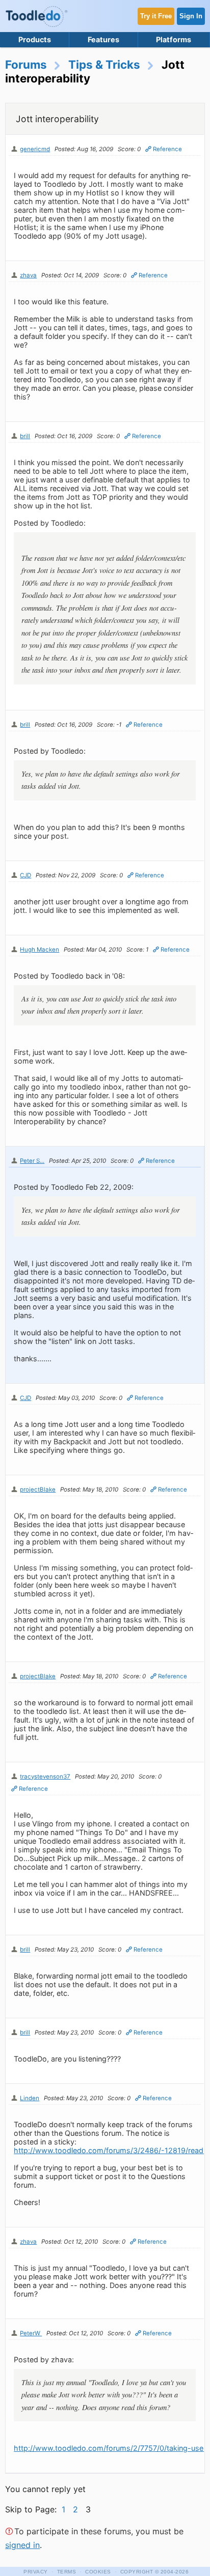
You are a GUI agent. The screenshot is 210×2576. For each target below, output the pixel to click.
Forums (26, 64)
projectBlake (38, 1490)
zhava (28, 275)
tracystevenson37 (45, 1777)
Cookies (98, 2572)
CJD (25, 875)
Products (35, 39)
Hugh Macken (40, 950)
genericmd (35, 149)
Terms (67, 2572)
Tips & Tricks (104, 64)
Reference (167, 149)
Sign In (191, 16)
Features (103, 39)
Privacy (36, 2572)
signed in (22, 2545)
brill (25, 436)
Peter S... (32, 1161)
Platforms (174, 39)
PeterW (31, 2333)
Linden (30, 2098)
